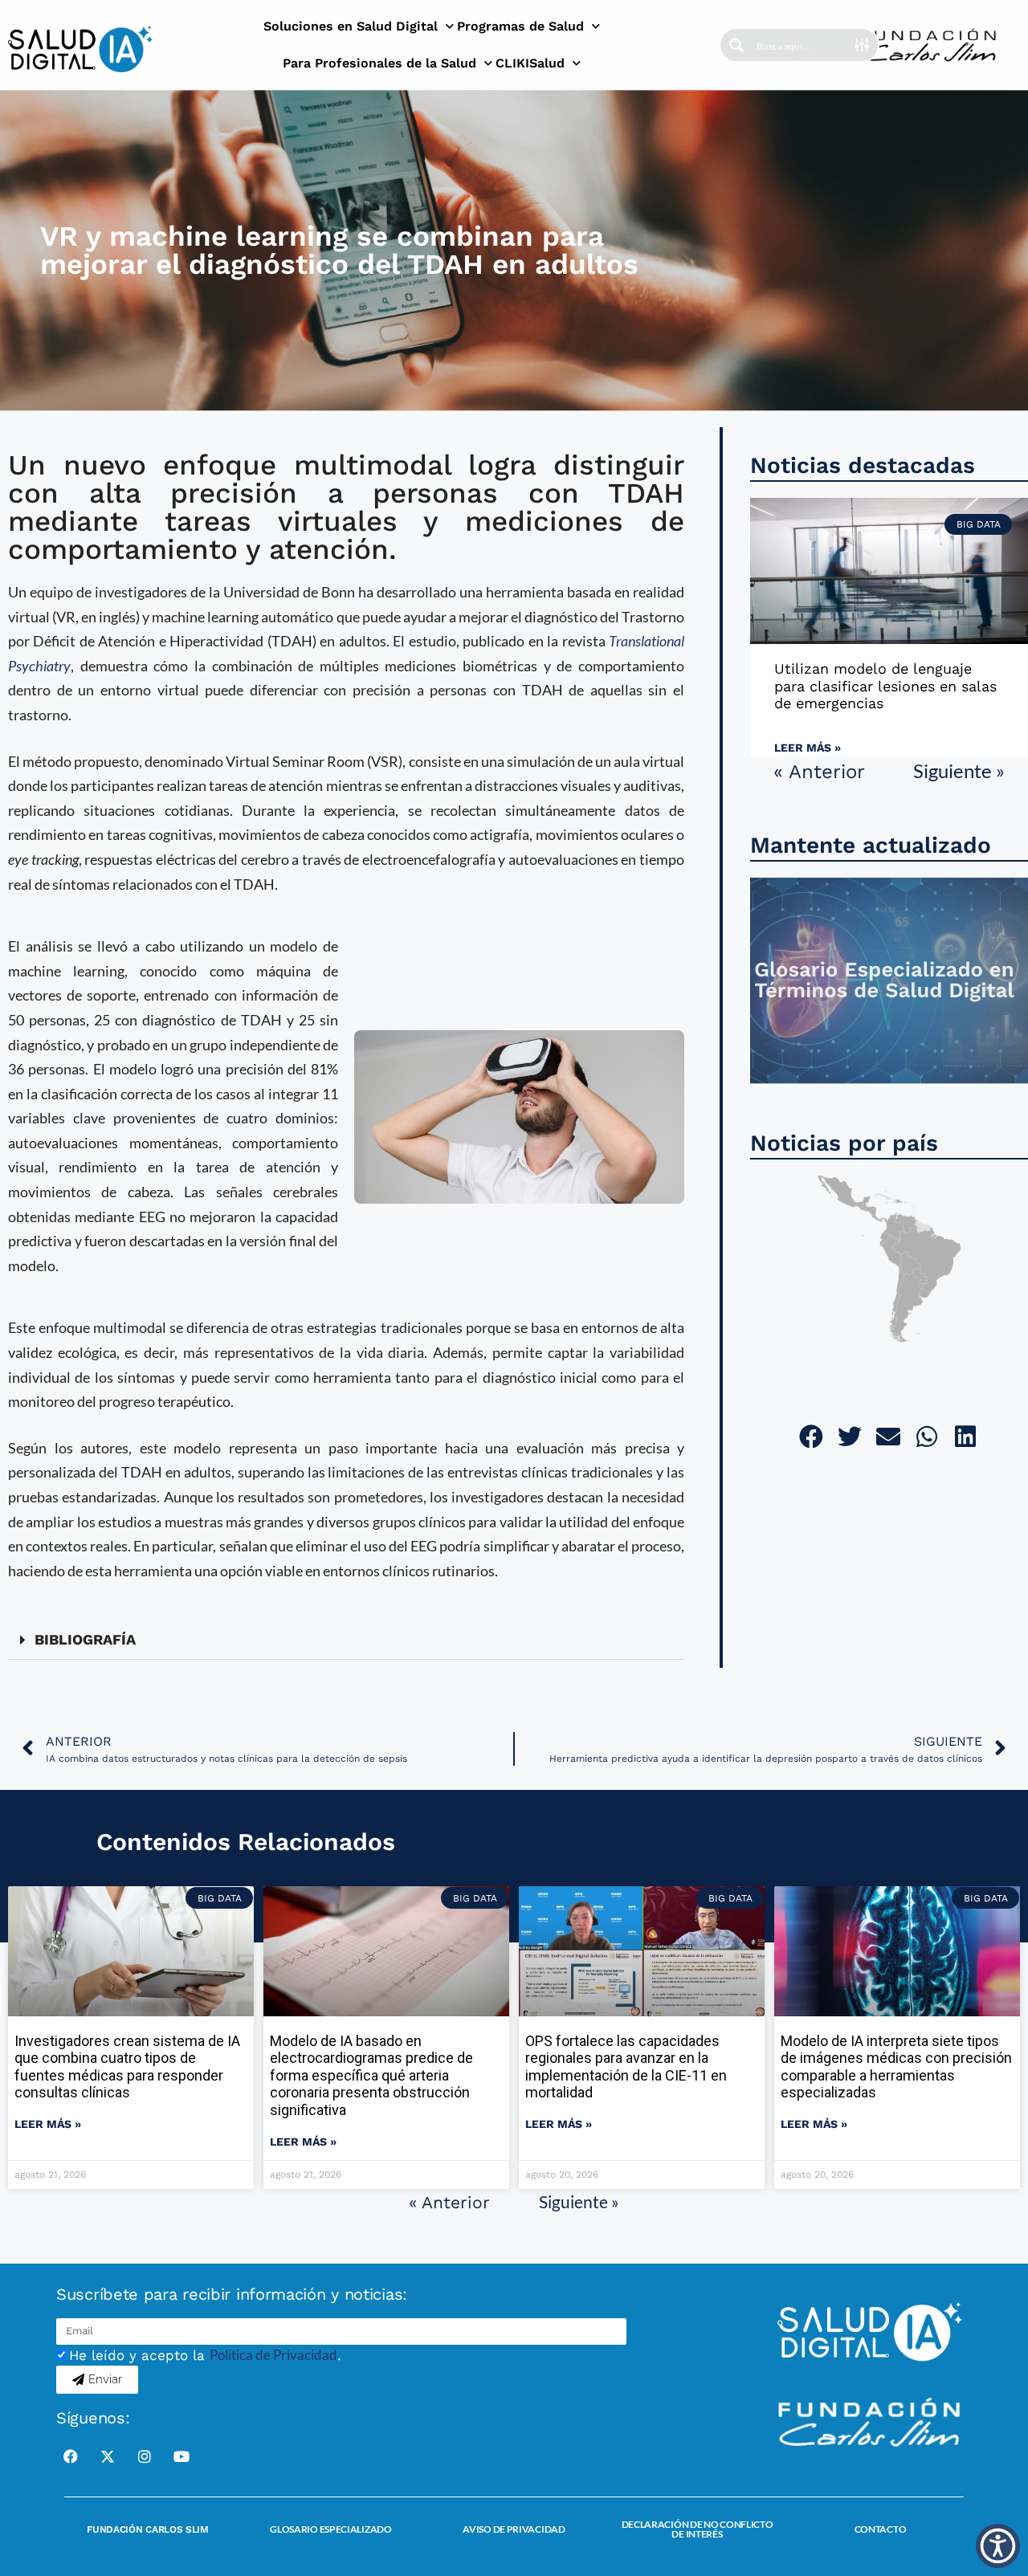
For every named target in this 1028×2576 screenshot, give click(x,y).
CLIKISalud (530, 63)
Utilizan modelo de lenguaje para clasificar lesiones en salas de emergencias (885, 686)
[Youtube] (182, 2456)
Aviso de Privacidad (514, 2529)
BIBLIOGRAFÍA (85, 1639)
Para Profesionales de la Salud (379, 63)
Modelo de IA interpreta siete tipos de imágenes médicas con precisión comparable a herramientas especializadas (896, 2067)
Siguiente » (959, 770)
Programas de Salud (520, 26)
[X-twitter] (108, 2456)
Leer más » (808, 748)
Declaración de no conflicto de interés (698, 2529)
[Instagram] (145, 2456)
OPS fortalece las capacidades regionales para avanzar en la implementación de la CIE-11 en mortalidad (626, 2067)
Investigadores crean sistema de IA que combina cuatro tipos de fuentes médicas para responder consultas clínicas (127, 2067)
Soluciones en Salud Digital (351, 26)
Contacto (881, 2529)
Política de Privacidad (273, 2355)
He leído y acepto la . (205, 2355)
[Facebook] (71, 2456)
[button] (346, 1640)
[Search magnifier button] (736, 45)
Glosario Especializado (330, 2529)
